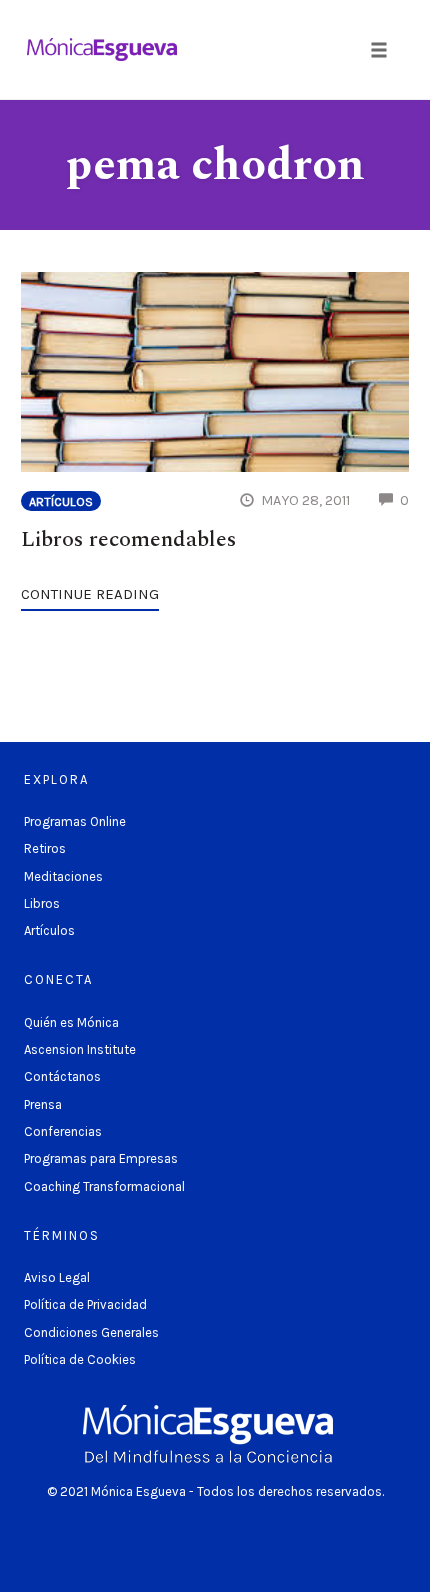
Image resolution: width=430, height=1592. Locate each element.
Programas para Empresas (101, 1158)
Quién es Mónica (71, 1022)
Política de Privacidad (85, 1304)
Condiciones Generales (91, 1332)
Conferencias (63, 1131)
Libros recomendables (128, 539)
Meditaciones (63, 876)
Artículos (61, 501)
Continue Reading (90, 594)
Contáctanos (62, 1076)
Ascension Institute (80, 1049)
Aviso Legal (57, 1277)
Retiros (45, 848)
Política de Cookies (80, 1359)
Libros (42, 903)
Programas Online (75, 821)
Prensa (43, 1104)
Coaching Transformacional (104, 1186)
